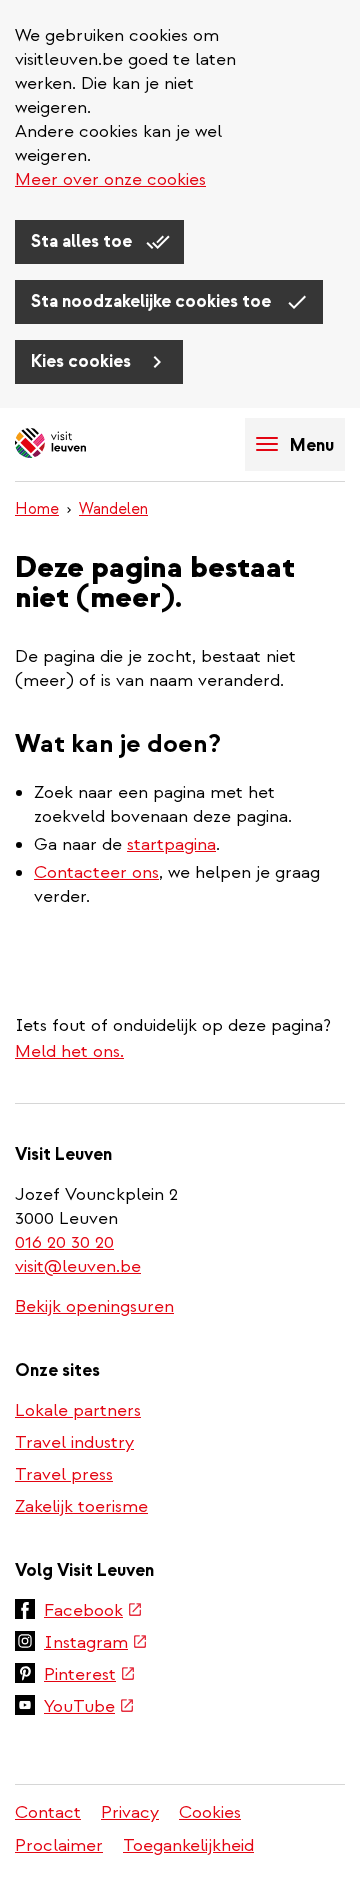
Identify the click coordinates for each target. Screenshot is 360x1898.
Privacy (130, 1812)
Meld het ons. (69, 1051)
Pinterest (90, 1676)
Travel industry (74, 1442)
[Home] (85, 444)
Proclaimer (59, 1845)
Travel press (64, 1474)
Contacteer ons (96, 872)
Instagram (96, 1644)
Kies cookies (83, 361)
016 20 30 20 (65, 1242)
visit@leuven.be (78, 1266)
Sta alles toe (83, 241)
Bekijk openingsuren (94, 1306)
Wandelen (113, 509)
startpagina (171, 844)
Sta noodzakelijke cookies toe (153, 301)
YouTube (89, 1708)
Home (37, 509)
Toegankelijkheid (188, 1845)
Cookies (210, 1812)
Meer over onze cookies (110, 179)
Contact (48, 1812)
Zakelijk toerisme (81, 1506)
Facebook (93, 1612)
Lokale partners (78, 1410)
